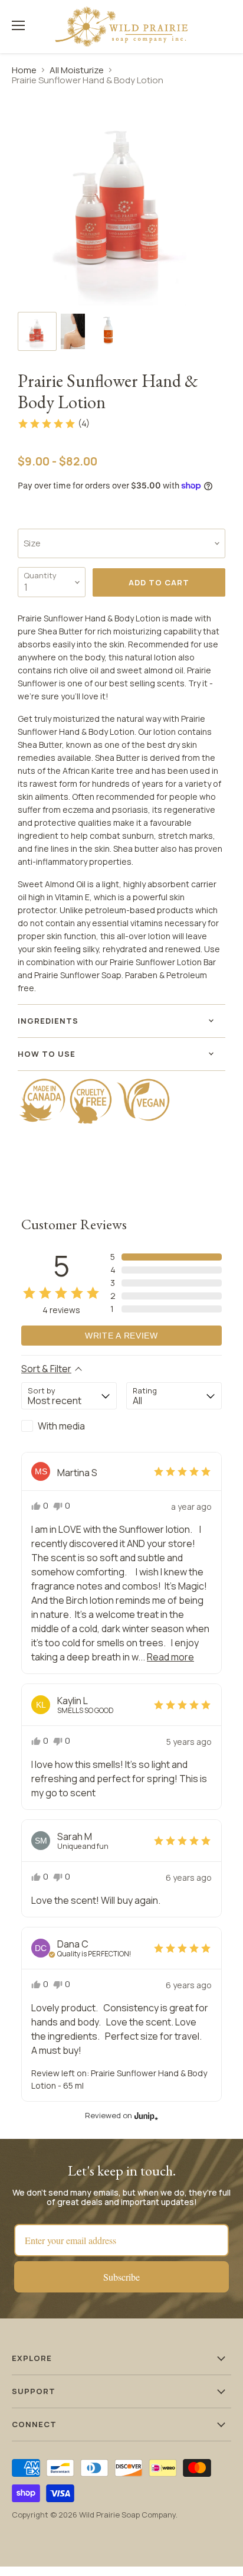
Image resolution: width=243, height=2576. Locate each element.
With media (61, 1426)
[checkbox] (69, 1426)
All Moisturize (77, 70)
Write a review (121, 1336)
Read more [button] (170, 1657)
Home (24, 70)
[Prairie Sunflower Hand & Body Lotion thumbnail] (37, 331)
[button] (53, 424)
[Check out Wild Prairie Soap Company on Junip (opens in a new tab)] (145, 2116)
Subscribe (121, 2277)
